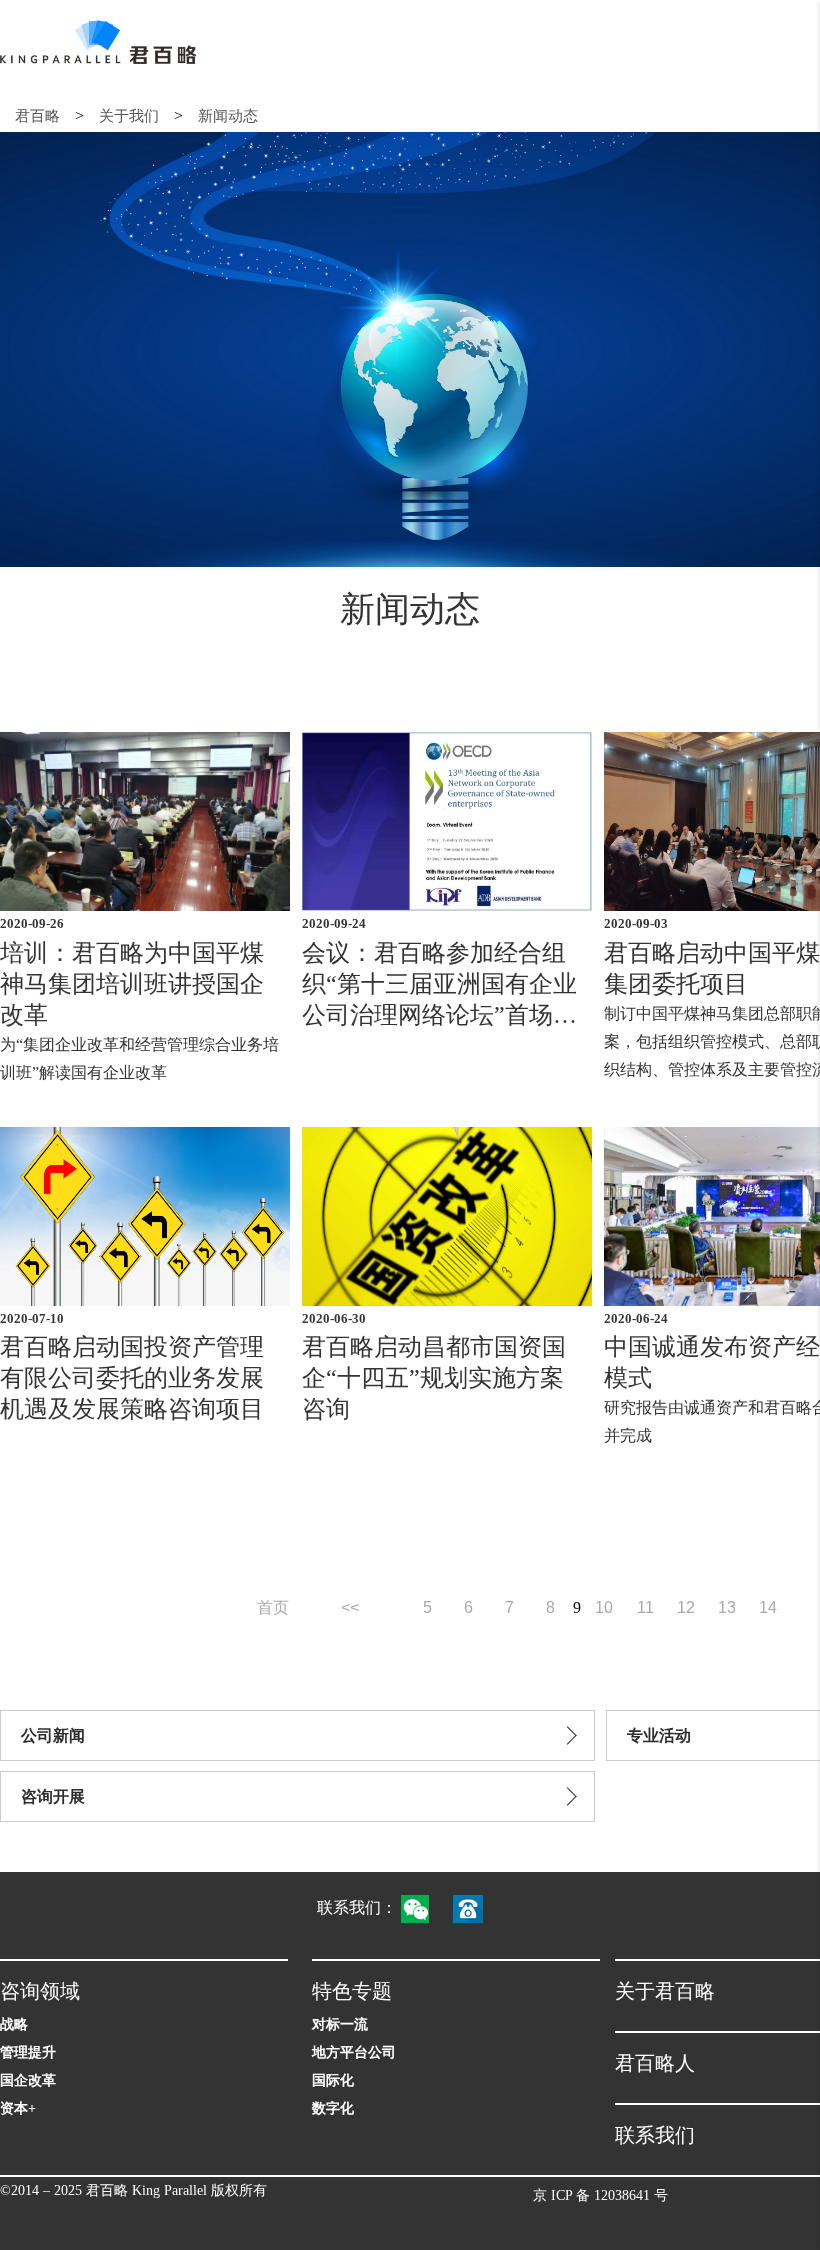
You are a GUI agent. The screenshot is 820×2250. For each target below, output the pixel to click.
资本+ (18, 2108)
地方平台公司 (354, 2052)
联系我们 (655, 2135)
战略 (14, 2024)
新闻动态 (228, 116)
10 (604, 1607)
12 (686, 1607)
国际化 (333, 2080)
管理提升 (28, 2052)
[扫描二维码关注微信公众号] (425, 1907)
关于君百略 (665, 1991)
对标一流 (340, 2024)
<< (350, 1607)
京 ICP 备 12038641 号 (600, 2195)
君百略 (37, 116)
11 (645, 1607)
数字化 (333, 2108)
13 (727, 1607)
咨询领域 (40, 1991)
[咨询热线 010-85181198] (478, 1907)
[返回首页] (98, 42)
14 (768, 1607)
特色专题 (352, 1991)
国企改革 (28, 2080)
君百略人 (655, 2063)
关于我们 (129, 116)
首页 (273, 1607)
